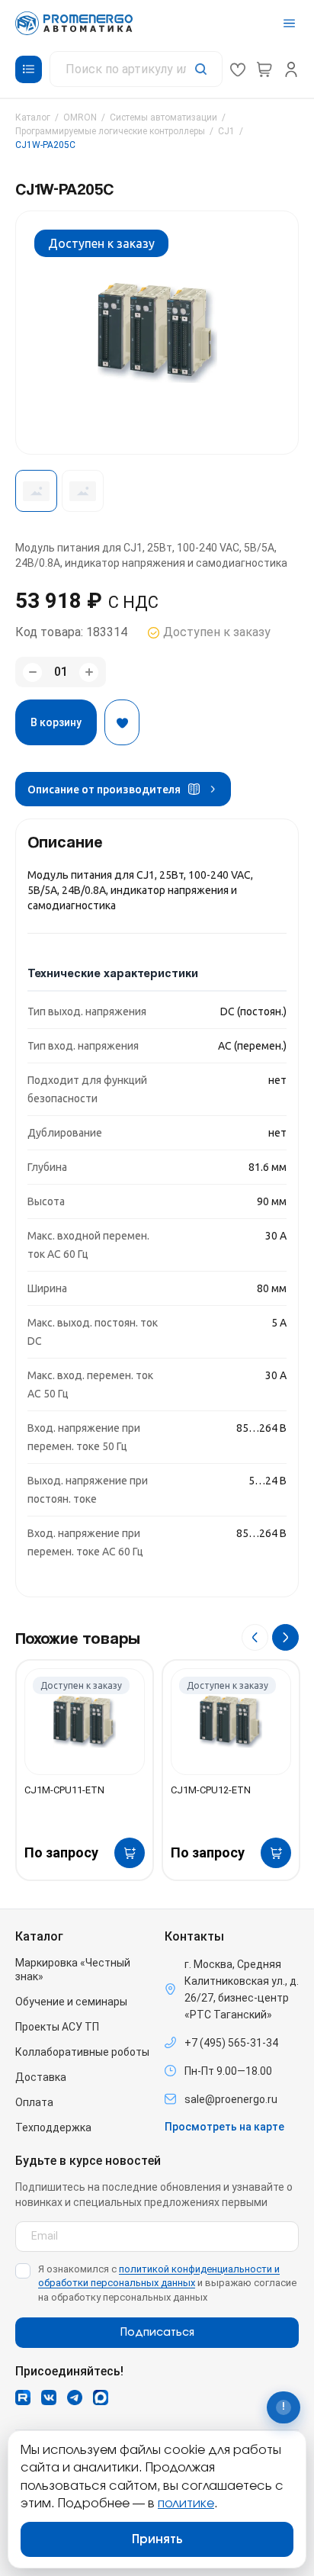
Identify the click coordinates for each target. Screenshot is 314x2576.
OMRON (80, 117)
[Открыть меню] (289, 23)
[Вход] (291, 69)
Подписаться (157, 2333)
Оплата (34, 2102)
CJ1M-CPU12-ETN (211, 1790)
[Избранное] (238, 69)
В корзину (56, 722)
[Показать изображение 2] (83, 491)
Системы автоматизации (163, 117)
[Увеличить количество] (89, 672)
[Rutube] (23, 2398)
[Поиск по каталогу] (136, 69)
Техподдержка (53, 2127)
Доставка (41, 2077)
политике (186, 2504)
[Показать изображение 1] (36, 491)
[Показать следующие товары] (285, 1637)
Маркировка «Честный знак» (73, 1970)
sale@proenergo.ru (231, 2099)
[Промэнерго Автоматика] (74, 23)
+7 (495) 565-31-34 (231, 2043)
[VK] (49, 2398)
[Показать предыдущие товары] (255, 1637)
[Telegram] (75, 2398)
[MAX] (101, 2398)
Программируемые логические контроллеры (110, 131)
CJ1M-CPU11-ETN (64, 1790)
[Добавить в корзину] (130, 1853)
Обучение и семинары (71, 2002)
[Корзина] (264, 69)
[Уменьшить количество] (32, 672)
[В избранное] (122, 722)
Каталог (33, 117)
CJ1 (226, 131)
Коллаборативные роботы (82, 2052)
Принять (157, 2539)
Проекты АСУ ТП (57, 2027)
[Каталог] (29, 69)
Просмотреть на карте (224, 2127)
